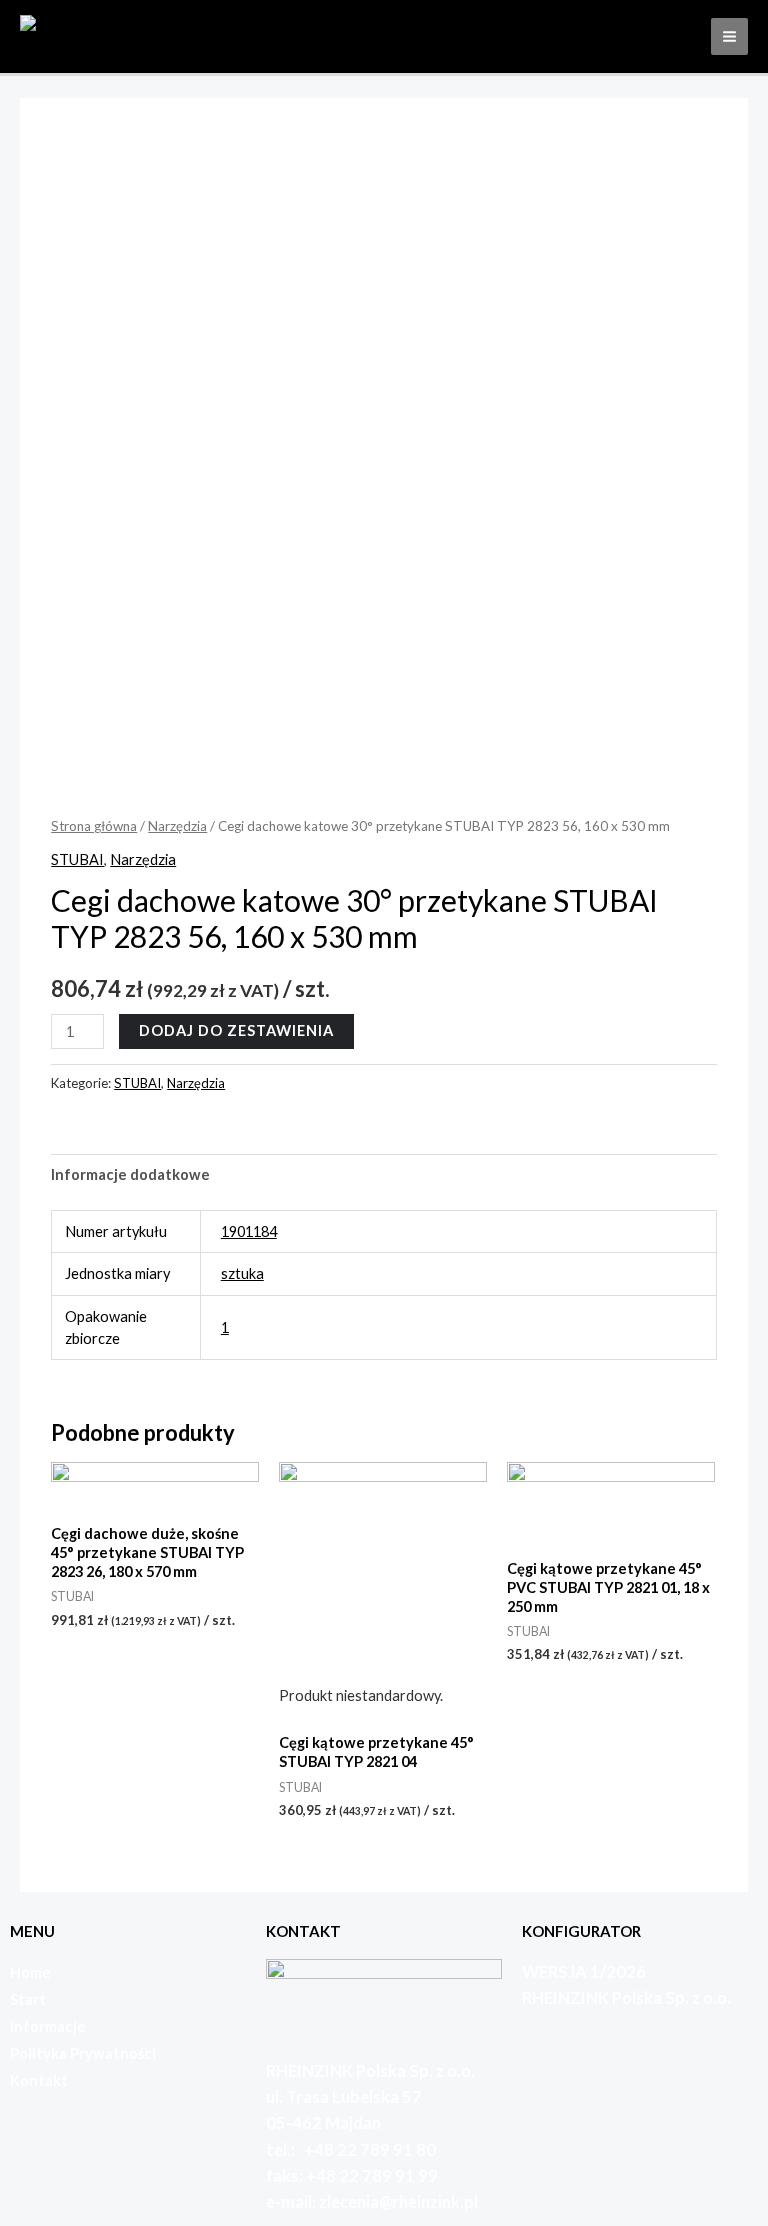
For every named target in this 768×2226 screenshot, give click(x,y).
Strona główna (94, 826)
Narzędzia (177, 826)
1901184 (249, 1231)
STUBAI (77, 859)
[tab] (130, 1175)
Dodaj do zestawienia (236, 1030)
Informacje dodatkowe (130, 1174)
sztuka (242, 1273)
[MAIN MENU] (729, 36)
